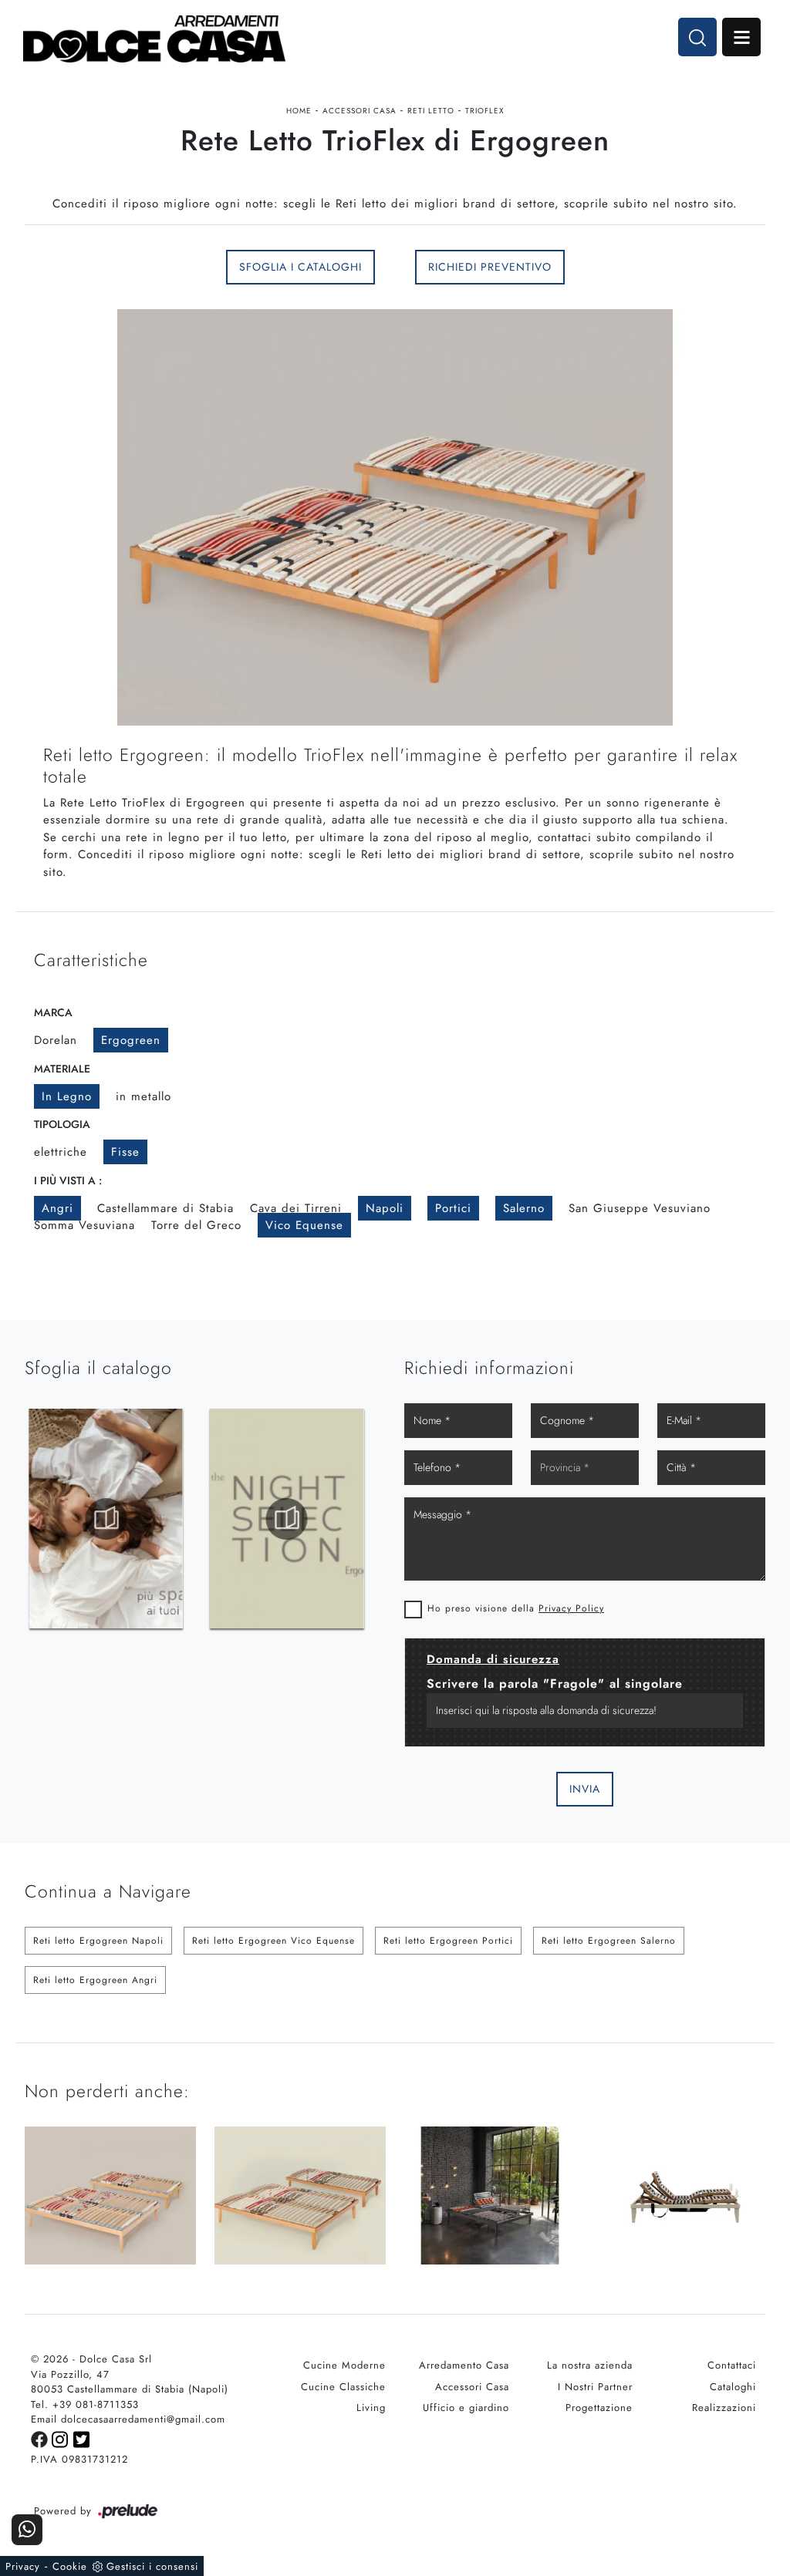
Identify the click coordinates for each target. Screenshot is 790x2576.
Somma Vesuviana (84, 1225)
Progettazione (599, 2408)
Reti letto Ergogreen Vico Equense (273, 1941)
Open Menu (741, 37)
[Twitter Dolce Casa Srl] (82, 2438)
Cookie (70, 2566)
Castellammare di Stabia (165, 1208)
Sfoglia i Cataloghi (300, 267)
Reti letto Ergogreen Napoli (98, 1941)
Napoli (385, 1208)
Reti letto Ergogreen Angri (95, 1980)
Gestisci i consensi (152, 2566)
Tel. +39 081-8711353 (85, 2404)
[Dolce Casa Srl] (154, 39)
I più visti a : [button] (68, 1180)
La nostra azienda (590, 2365)
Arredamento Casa (464, 2365)
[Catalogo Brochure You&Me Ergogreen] (287, 1519)
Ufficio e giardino (466, 2408)
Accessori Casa (360, 111)
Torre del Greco (196, 1225)
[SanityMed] (110, 268)
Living (371, 2408)
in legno (67, 1096)
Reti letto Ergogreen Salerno (609, 1941)
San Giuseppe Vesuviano (640, 1208)
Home (299, 111)
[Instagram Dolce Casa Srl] (62, 2438)
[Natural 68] (680, 268)
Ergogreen (131, 1040)
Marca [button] (53, 1012)
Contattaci (732, 2365)
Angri (57, 1208)
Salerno (524, 1208)
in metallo (143, 1096)
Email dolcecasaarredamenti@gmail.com (128, 2419)
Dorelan (56, 1040)
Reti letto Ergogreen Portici (448, 1941)
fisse (125, 1152)
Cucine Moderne (344, 2365)
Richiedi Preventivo (490, 267)
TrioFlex (485, 111)
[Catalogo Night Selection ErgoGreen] (106, 1519)
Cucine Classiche (343, 2387)
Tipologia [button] (62, 1124)
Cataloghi (733, 2387)
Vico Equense (304, 1225)
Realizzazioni (724, 2408)
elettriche (61, 1152)
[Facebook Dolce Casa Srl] (41, 2438)
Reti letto (431, 111)
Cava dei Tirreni (296, 1208)
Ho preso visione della (516, 1608)
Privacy (23, 2566)
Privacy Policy (571, 1608)
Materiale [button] (62, 1069)
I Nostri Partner (595, 2387)
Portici (453, 1208)
